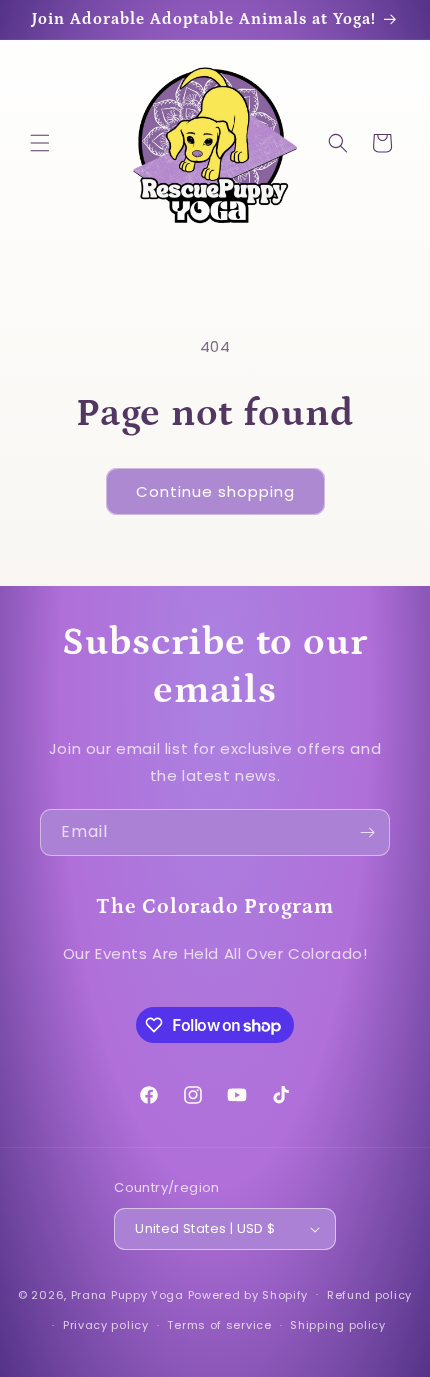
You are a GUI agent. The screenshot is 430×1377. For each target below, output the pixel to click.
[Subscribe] (367, 832)
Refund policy (369, 1295)
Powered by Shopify (248, 1294)
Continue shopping (215, 491)
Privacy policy (106, 1325)
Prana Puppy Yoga (127, 1294)
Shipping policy (338, 1325)
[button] (40, 143)
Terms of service (219, 1325)
